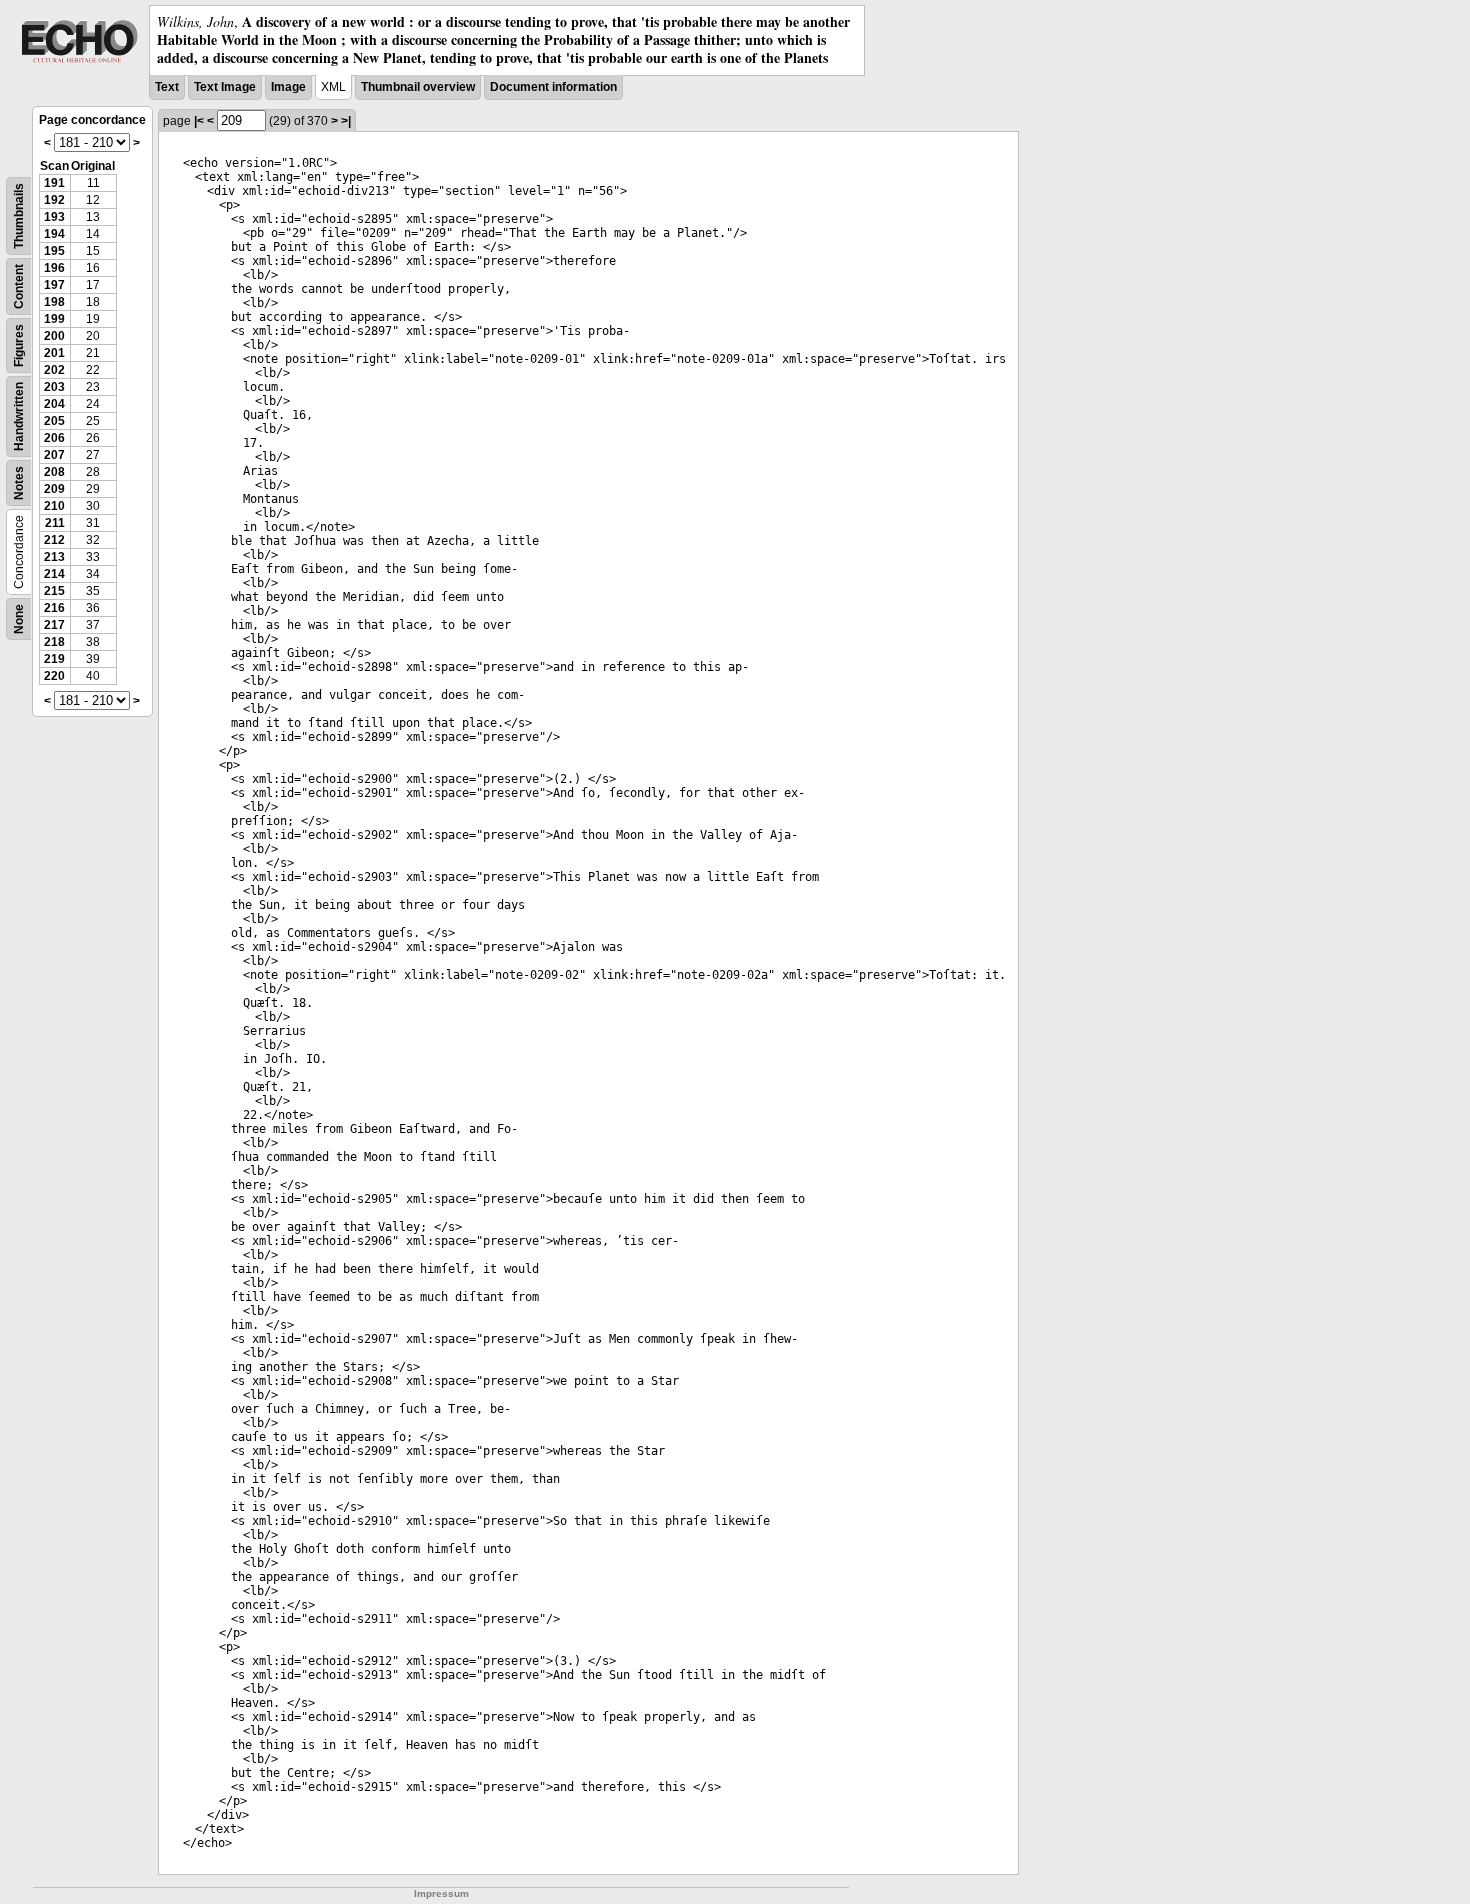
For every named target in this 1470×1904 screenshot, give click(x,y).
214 (54, 574)
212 (54, 540)
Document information (553, 87)
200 (54, 336)
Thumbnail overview (418, 87)
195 (54, 251)
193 (54, 217)
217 (54, 625)
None (19, 619)
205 (54, 421)
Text (167, 87)
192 (54, 200)
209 (54, 489)
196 (54, 268)
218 (54, 642)
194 (54, 234)
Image (288, 87)
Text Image (225, 87)
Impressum (441, 1893)
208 (54, 472)
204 (54, 404)
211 (55, 523)
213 (54, 557)
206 (54, 438)
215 (54, 591)
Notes (19, 483)
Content (19, 286)
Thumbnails (19, 216)
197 (54, 285)
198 (54, 302)
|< (199, 121)
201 (54, 353)
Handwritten (19, 416)
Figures (19, 345)
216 (54, 608)
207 (54, 455)
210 (54, 506)
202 (54, 370)
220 (54, 676)
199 (54, 319)
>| (346, 121)
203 (54, 387)
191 (54, 183)
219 (54, 659)
